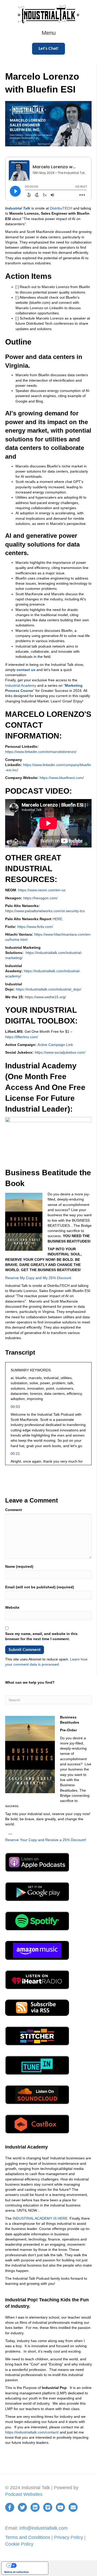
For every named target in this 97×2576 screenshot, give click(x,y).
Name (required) (19, 1566)
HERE (57, 919)
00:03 (15, 1407)
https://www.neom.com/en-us (42, 890)
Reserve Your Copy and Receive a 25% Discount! (46, 1840)
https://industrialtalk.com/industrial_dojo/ (48, 989)
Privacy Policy (69, 2537)
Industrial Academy (21, 685)
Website (12, 1607)
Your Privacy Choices (30, 2565)
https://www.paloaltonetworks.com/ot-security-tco (45, 911)
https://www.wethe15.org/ (45, 997)
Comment (14, 1510)
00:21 (15, 1454)
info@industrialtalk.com (43, 2528)
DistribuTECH (61, 208)
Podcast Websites (24, 2494)
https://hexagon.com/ (40, 898)
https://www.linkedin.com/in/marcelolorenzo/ (41, 752)
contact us (26, 670)
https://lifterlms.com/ (22, 1037)
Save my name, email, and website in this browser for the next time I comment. (41, 1636)
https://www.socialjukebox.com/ (60, 1052)
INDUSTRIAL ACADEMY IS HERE (40, 2218)
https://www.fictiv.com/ (35, 927)
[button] (48, 49)
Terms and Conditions (28, 2537)
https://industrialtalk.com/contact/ (32, 2432)
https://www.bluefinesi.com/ (62, 778)
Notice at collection (16, 2572)
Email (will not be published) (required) (40, 1587)
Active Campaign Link (55, 1045)
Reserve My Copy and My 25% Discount (38, 1278)
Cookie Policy (19, 2544)
